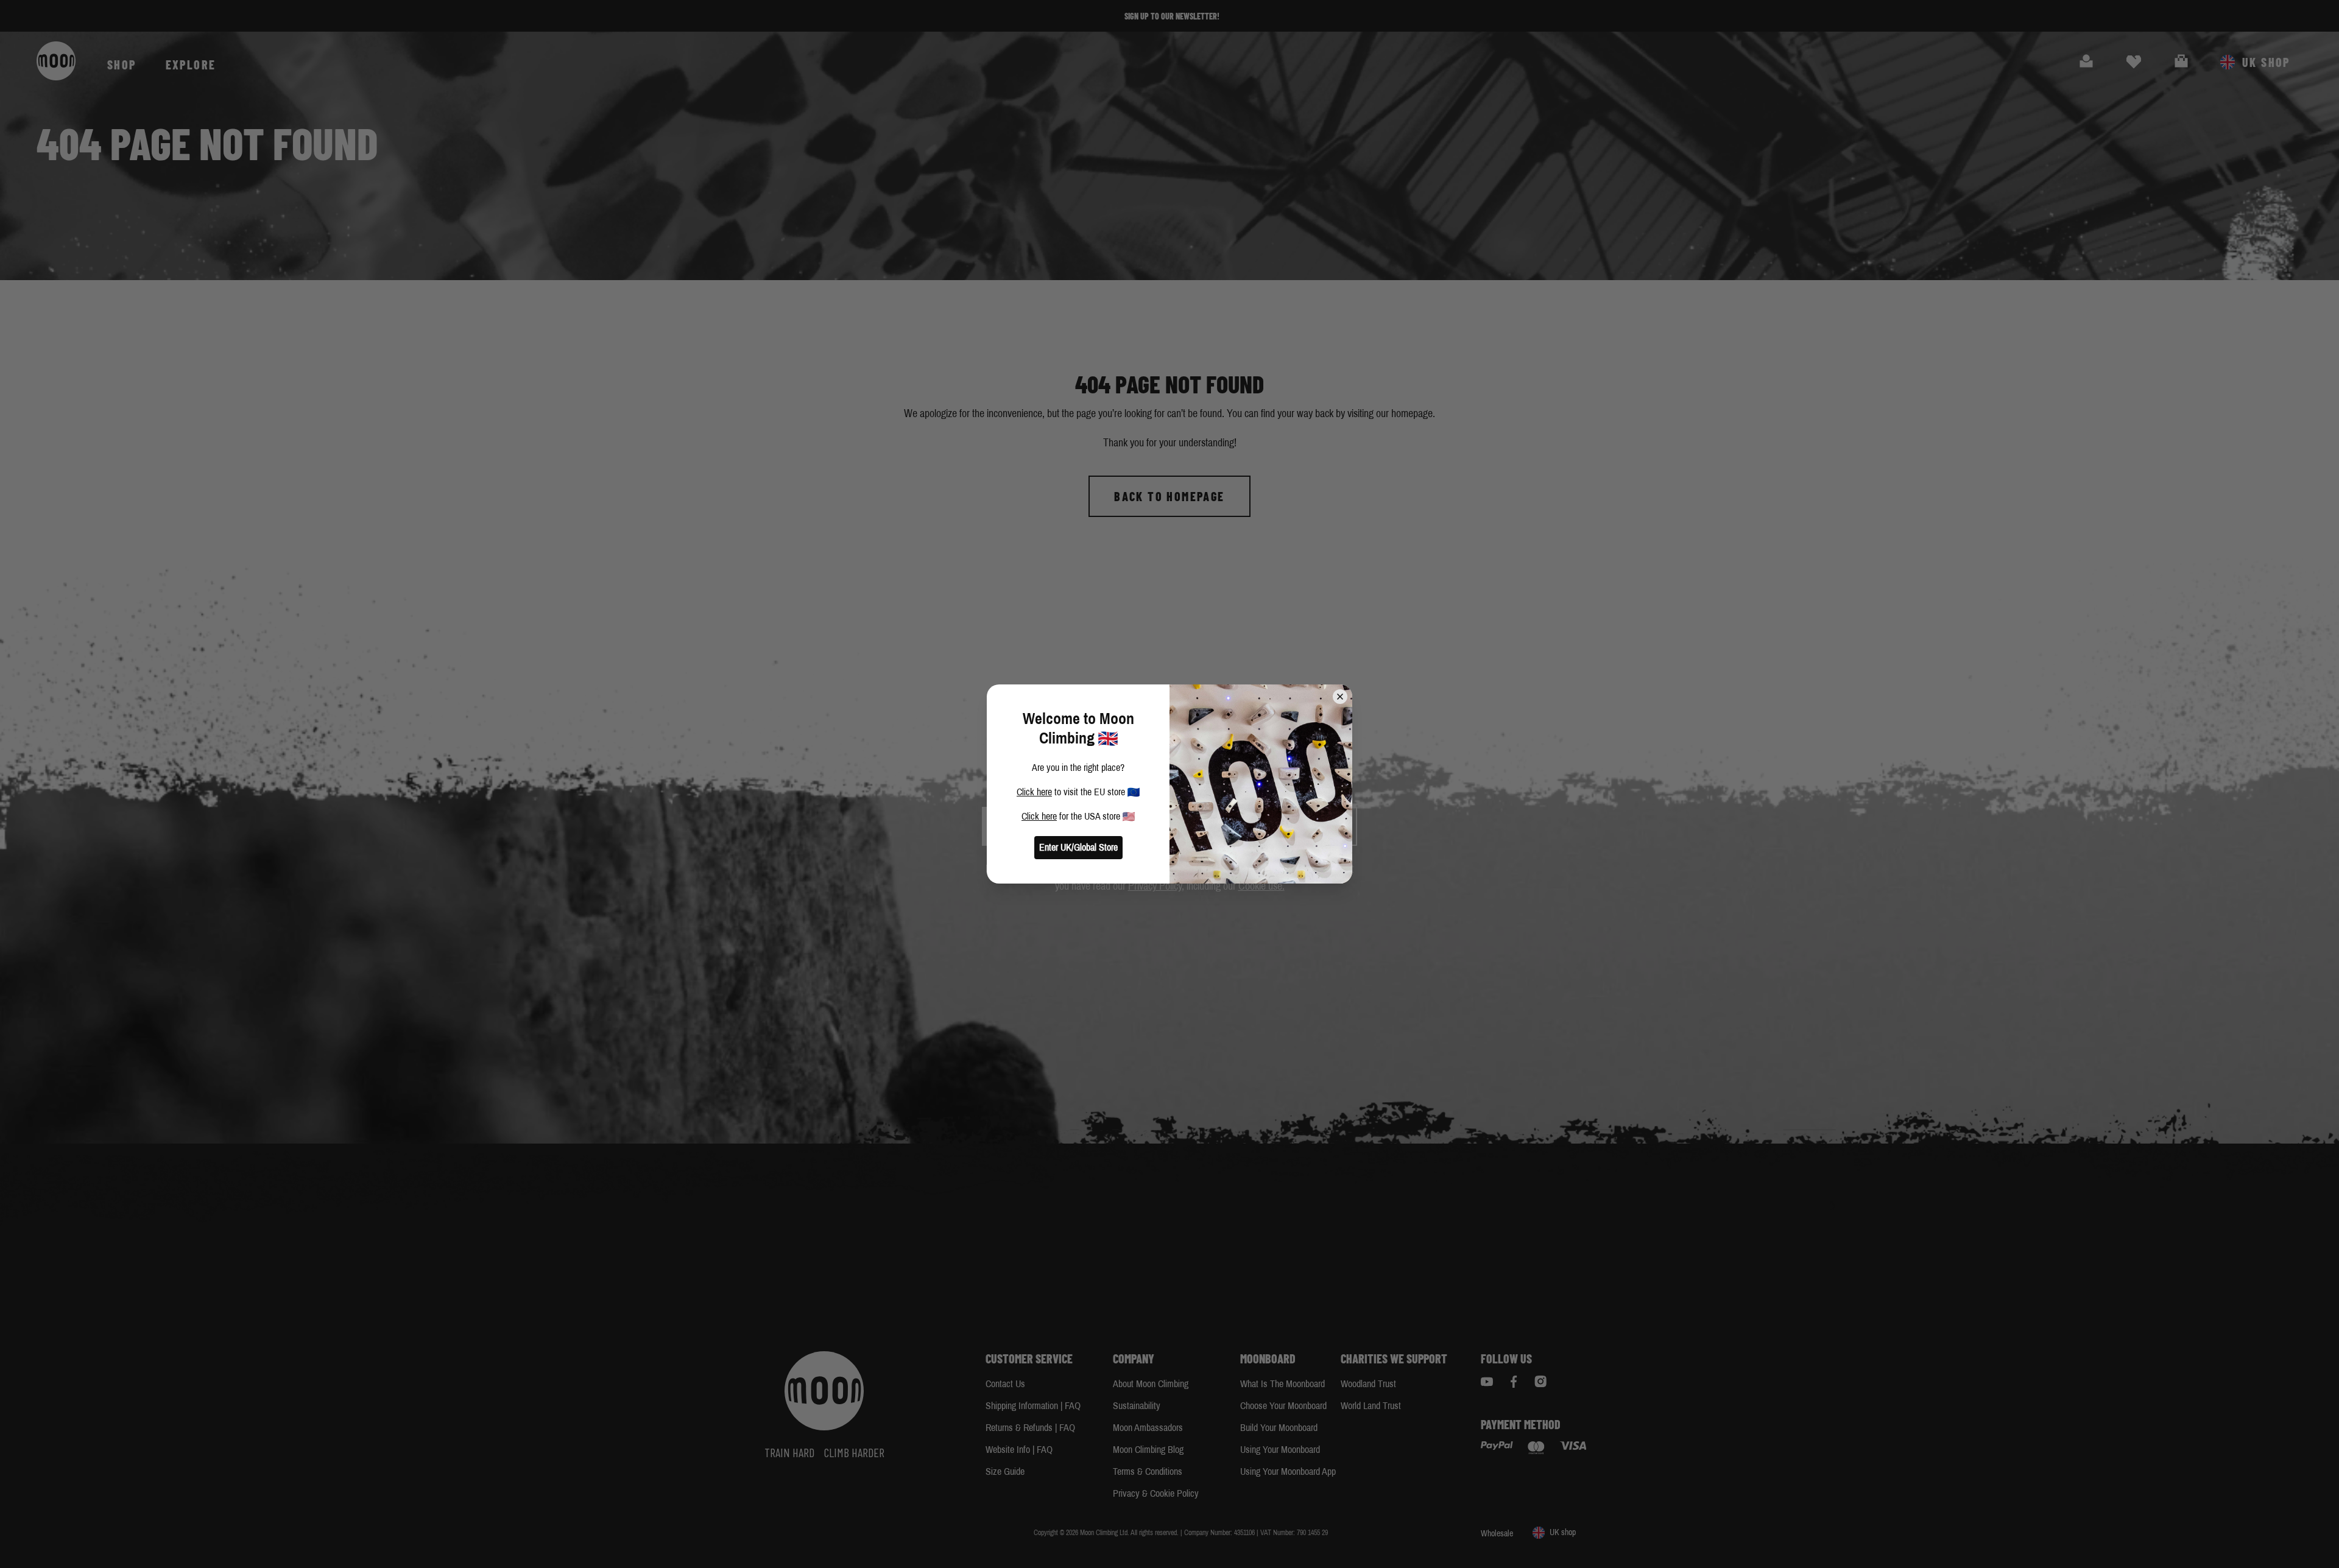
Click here (1034, 792)
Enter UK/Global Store (1078, 847)
